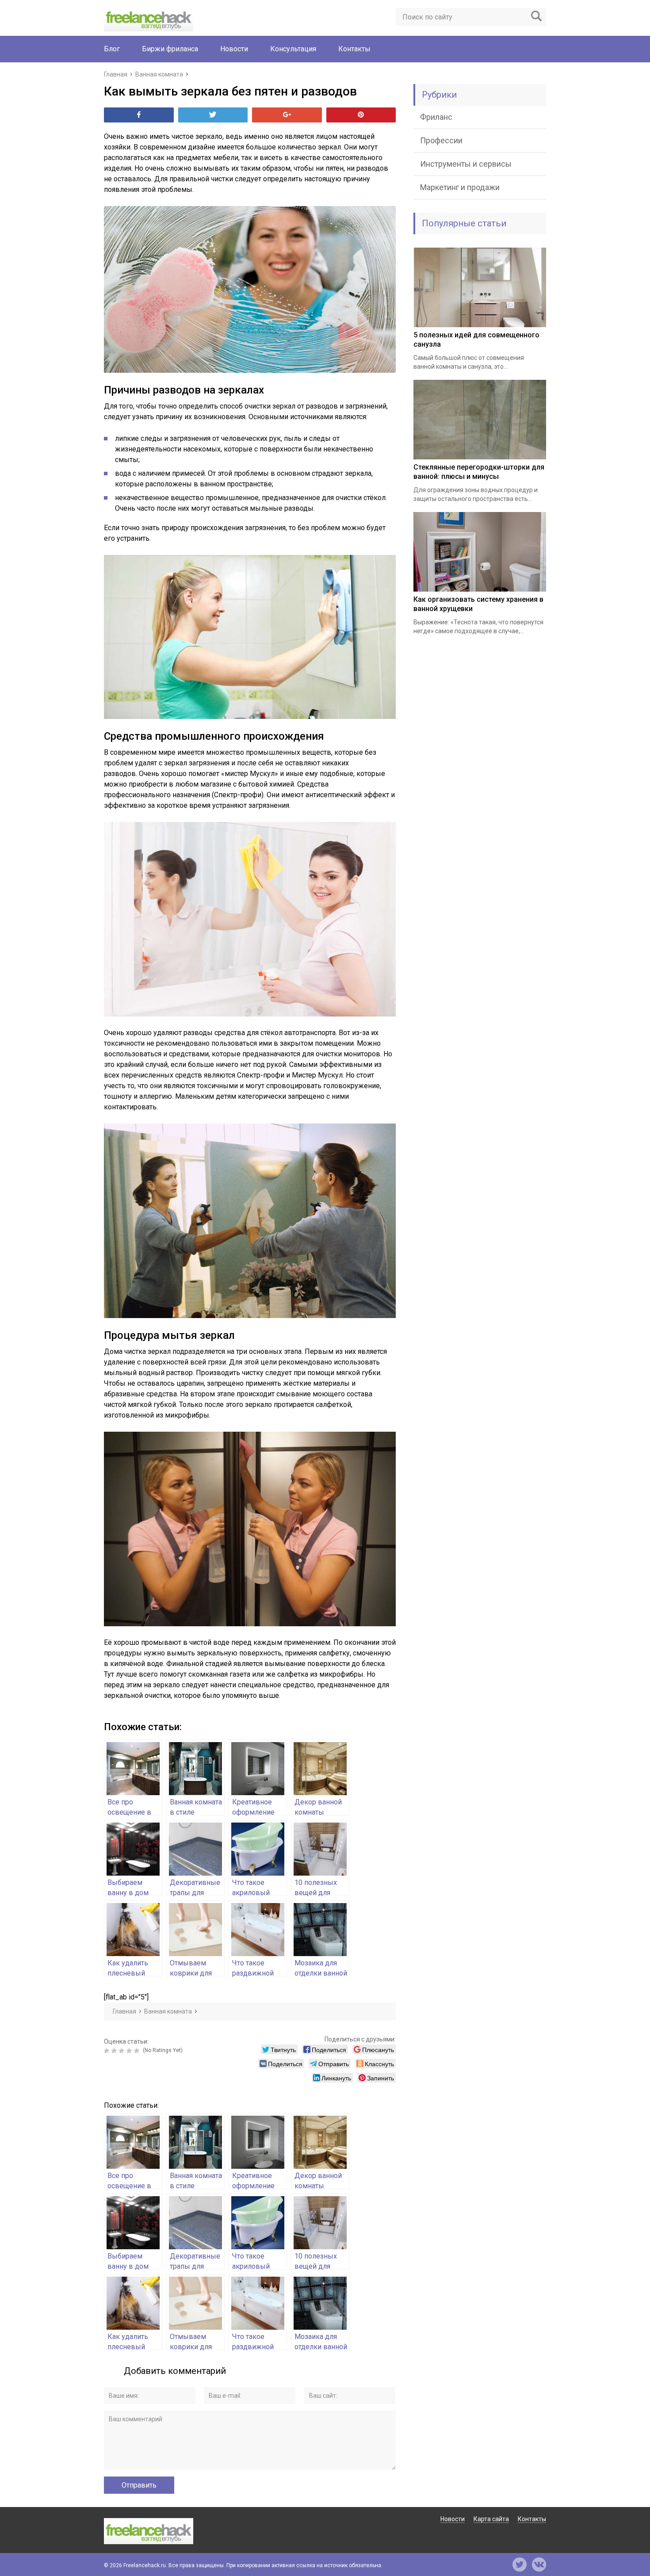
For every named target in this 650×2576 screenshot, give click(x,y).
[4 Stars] (130, 2051)
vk (539, 2565)
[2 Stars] (115, 2051)
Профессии (441, 140)
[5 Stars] (138, 2051)
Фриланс (436, 117)
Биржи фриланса (170, 49)
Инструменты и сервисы (466, 164)
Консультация (293, 49)
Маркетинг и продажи (460, 187)
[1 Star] (108, 2051)
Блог (112, 49)
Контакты (354, 49)
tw (520, 2565)
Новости (234, 49)
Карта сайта (491, 2519)
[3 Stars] (123, 2051)
